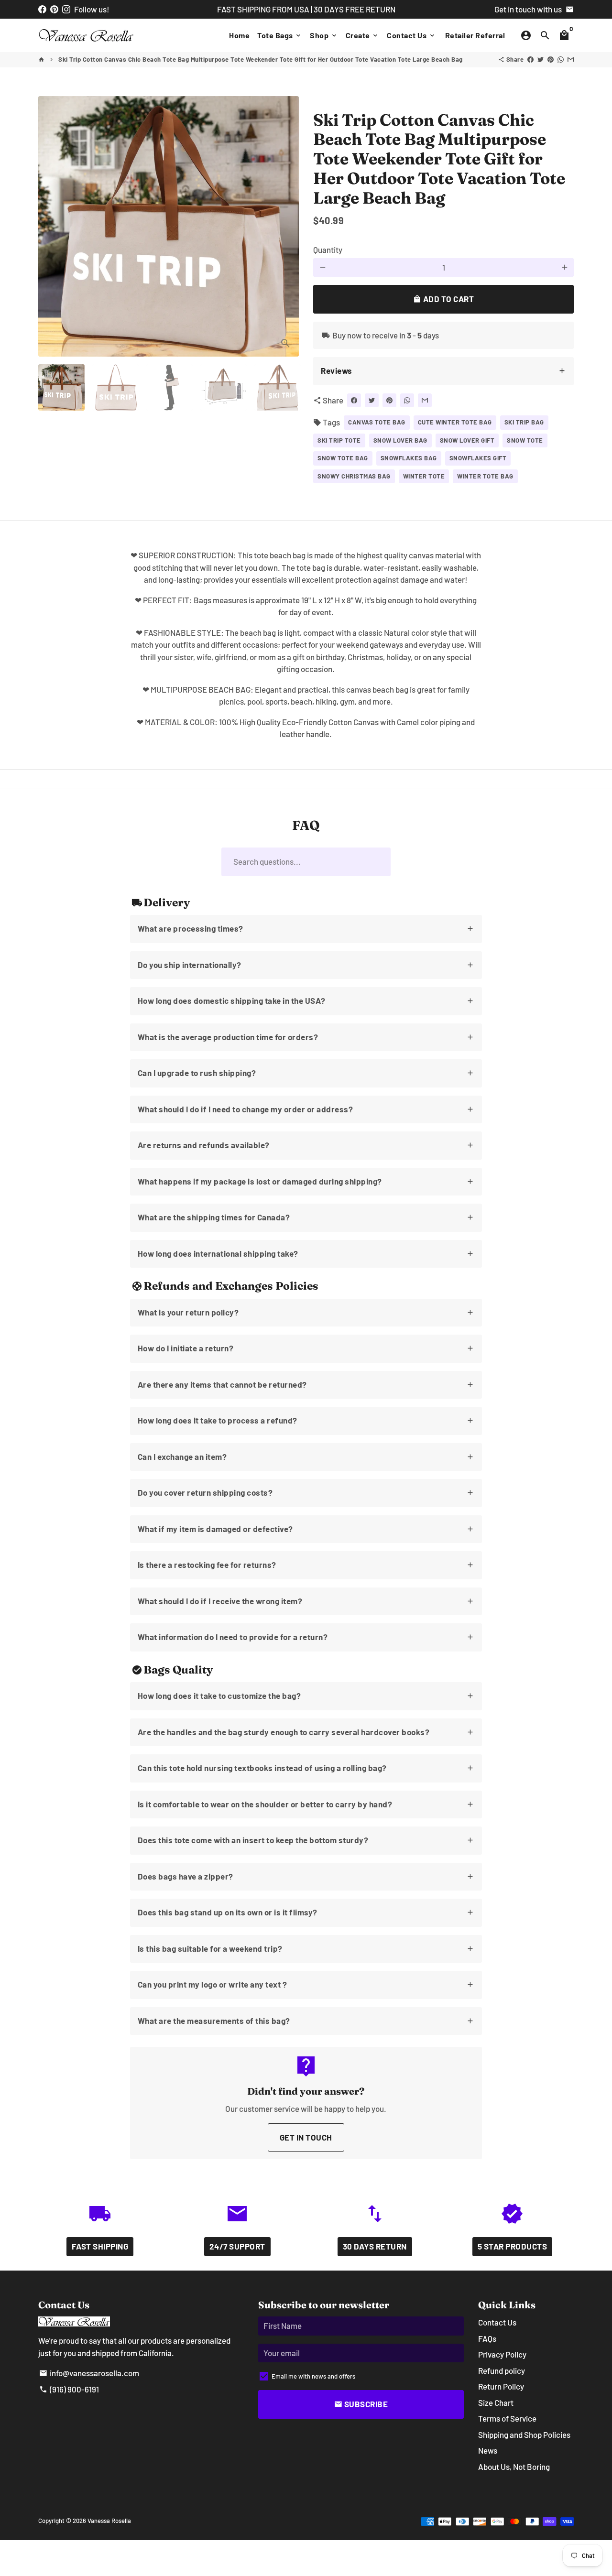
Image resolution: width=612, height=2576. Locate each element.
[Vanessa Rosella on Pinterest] (54, 9)
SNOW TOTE (525, 440)
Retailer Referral (475, 35)
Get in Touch (306, 2137)
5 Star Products (513, 2246)
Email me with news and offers (313, 2376)
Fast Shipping (100, 2246)
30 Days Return (375, 2246)
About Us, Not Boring (514, 2467)
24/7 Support (237, 2246)
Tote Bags (280, 35)
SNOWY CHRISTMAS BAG (354, 476)
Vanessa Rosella (109, 2521)
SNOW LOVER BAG (400, 440)
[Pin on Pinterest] (551, 59)
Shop (324, 35)
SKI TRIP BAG (524, 422)
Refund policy (502, 2370)
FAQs (487, 2338)
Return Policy (501, 2386)
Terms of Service (507, 2418)
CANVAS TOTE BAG (377, 422)
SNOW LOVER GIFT (467, 440)
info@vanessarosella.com (89, 2373)
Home (239, 35)
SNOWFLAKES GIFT (478, 458)
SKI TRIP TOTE (339, 440)
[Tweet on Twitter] (541, 59)
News (488, 2450)
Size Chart (496, 2402)
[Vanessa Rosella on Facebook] (42, 9)
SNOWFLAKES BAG (409, 458)
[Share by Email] (571, 59)
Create (363, 35)
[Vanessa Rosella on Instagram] (66, 9)
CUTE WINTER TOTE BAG (455, 422)
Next (286, 226)
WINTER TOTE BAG (485, 476)
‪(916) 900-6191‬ (69, 2389)
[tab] (443, 371)
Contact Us (411, 35)
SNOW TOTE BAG (343, 458)
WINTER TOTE (424, 476)
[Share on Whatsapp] (561, 59)
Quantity (328, 250)
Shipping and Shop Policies (524, 2435)
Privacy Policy (502, 2354)
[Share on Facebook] (530, 59)
